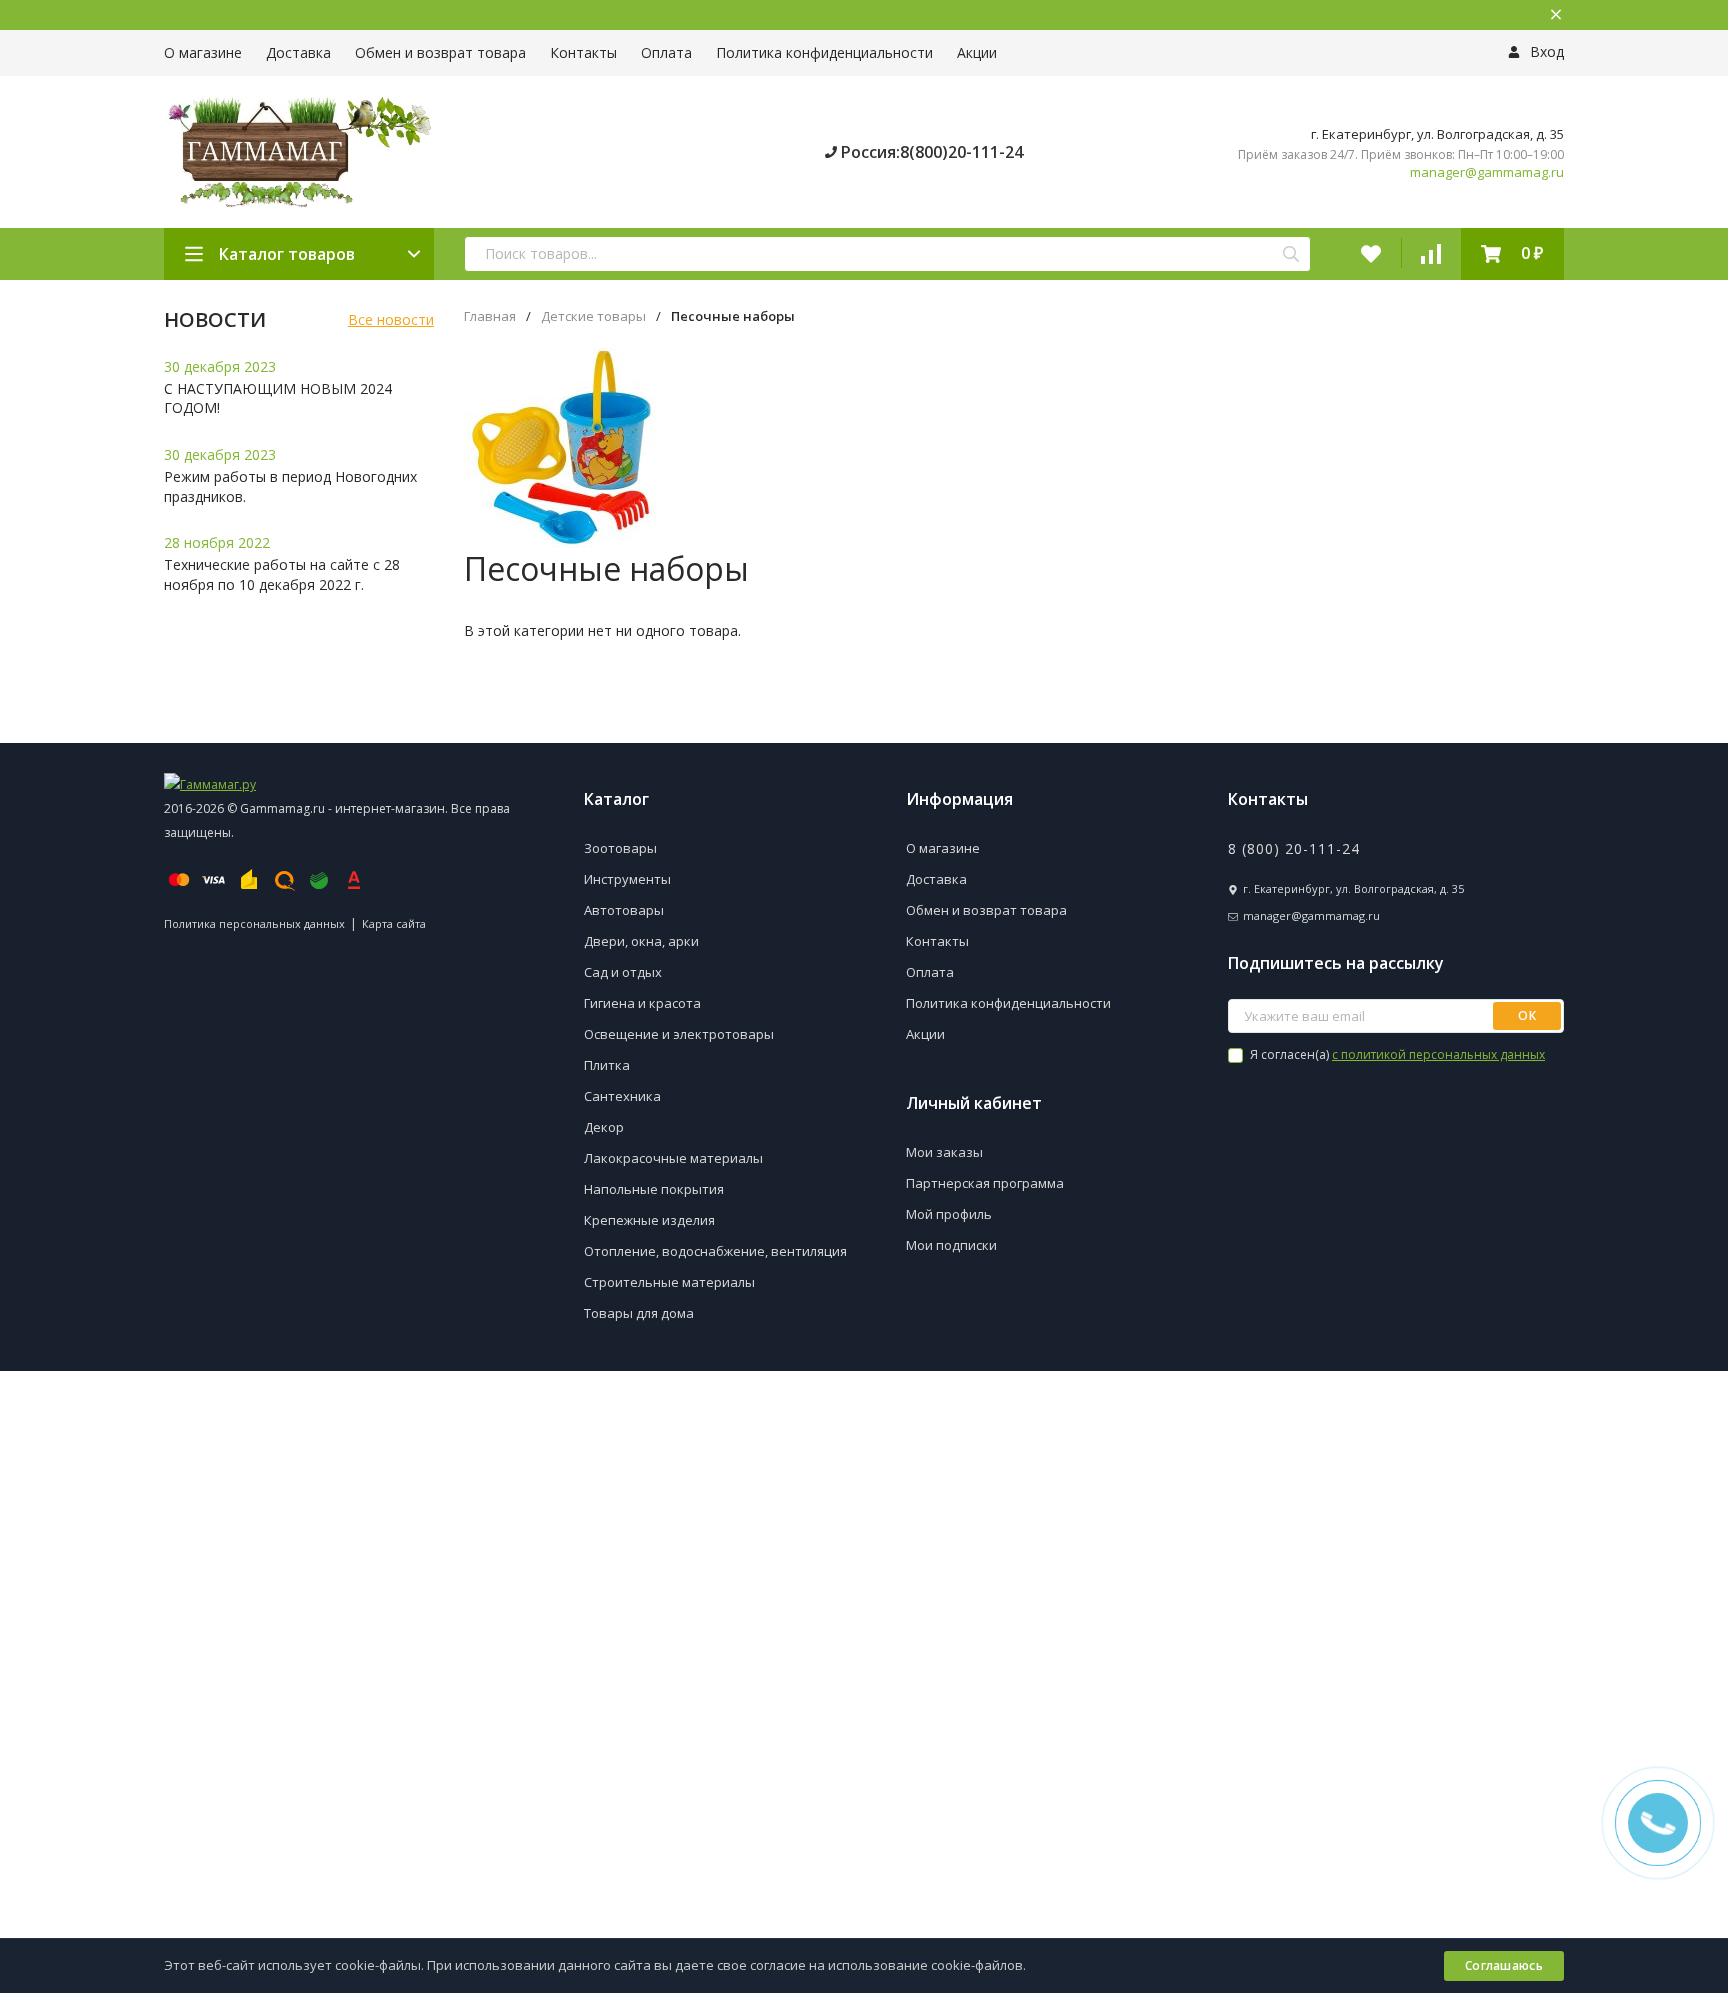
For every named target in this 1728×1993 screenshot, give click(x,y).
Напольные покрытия (654, 1189)
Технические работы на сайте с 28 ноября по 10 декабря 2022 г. (282, 574)
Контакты (583, 52)
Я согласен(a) (1396, 1054)
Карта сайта (394, 923)
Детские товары (593, 316)
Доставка (298, 52)
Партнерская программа (985, 1183)
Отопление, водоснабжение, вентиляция (715, 1251)
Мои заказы (944, 1152)
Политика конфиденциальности (824, 52)
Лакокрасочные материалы (673, 1158)
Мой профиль (949, 1214)
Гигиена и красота (642, 1003)
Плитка (607, 1065)
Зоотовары (620, 848)
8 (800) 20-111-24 (1294, 848)
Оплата (666, 52)
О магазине (203, 52)
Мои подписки (951, 1245)
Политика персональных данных (254, 923)
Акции (977, 52)
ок (1527, 1015)
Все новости (391, 319)
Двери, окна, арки (641, 941)
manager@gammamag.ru (1487, 172)
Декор (604, 1127)
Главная (490, 316)
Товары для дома (639, 1313)
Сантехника (622, 1096)
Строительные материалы (669, 1282)
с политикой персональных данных (1438, 1054)
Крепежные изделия (649, 1220)
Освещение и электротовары (679, 1034)
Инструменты (627, 879)
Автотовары (624, 910)
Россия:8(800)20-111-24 (930, 152)
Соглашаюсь (1504, 1965)
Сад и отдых (623, 972)
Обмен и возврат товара (440, 52)
